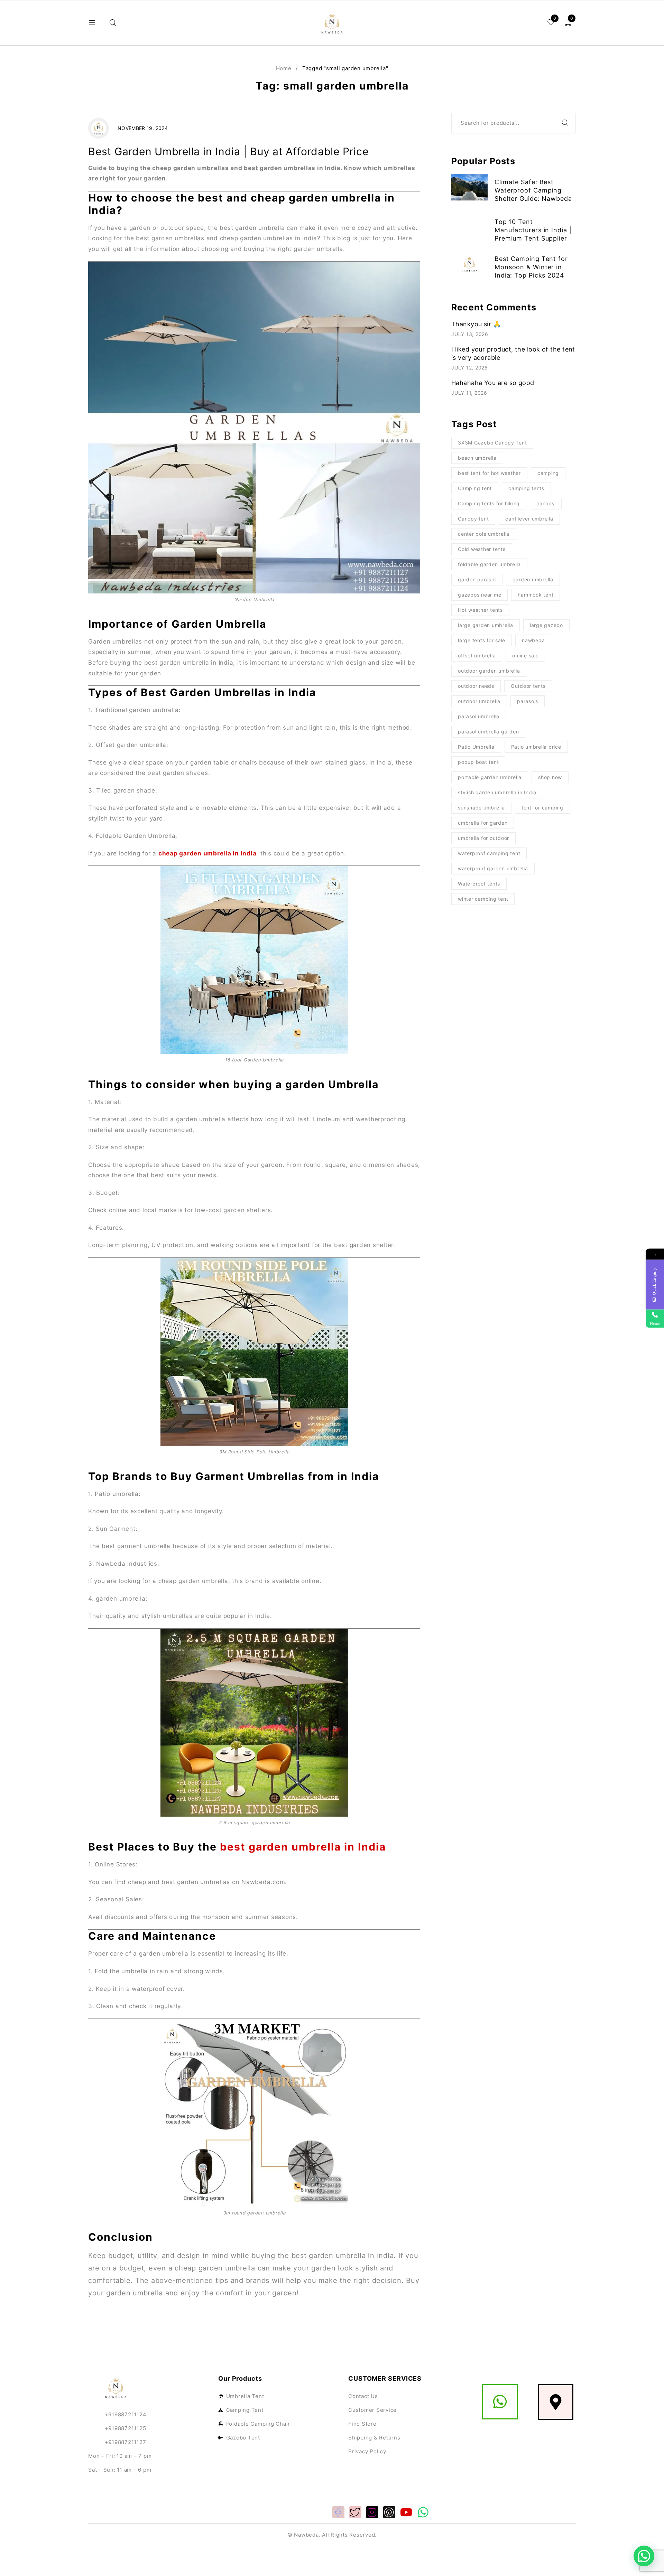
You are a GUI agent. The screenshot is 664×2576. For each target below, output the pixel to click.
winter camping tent (483, 899)
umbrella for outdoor (483, 838)
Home (284, 68)
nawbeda (533, 640)
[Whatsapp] (423, 2512)
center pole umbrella (484, 534)
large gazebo (546, 625)
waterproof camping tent (489, 853)
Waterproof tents (479, 884)
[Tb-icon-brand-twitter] (355, 2512)
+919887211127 (126, 2442)
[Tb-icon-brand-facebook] (338, 2512)
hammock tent (536, 595)
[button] (644, 2556)
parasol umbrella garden (488, 732)
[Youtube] (406, 2512)
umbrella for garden (483, 823)
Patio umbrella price (536, 747)
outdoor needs (476, 686)
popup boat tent (478, 762)
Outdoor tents (528, 686)
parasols (528, 701)
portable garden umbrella (490, 777)
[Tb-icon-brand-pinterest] (389, 2512)
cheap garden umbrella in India (207, 853)
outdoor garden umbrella (489, 671)
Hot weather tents (480, 610)
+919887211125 (126, 2428)
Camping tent (475, 488)
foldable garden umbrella (489, 564)
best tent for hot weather (489, 473)
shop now (550, 777)
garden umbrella (533, 579)
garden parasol (477, 579)
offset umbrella (477, 655)
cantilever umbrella (529, 519)
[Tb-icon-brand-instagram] (372, 2512)
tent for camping (542, 808)
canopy (546, 503)
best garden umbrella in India (303, 1847)
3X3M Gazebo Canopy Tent (492, 443)
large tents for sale (482, 640)
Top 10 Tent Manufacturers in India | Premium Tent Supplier (533, 230)
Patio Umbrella (476, 747)
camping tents (526, 488)
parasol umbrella (479, 716)
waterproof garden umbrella (493, 868)
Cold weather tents (482, 549)
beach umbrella (477, 458)
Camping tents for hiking (489, 503)
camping (548, 473)
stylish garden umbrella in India (497, 792)
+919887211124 (117, 2414)
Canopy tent (473, 519)
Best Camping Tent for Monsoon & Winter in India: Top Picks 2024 (531, 267)
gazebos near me (479, 595)
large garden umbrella (486, 625)
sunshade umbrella (481, 808)
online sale (525, 655)
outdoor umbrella (479, 701)
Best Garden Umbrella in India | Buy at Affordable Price (228, 151)
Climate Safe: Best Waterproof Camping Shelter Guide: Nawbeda (533, 190)
